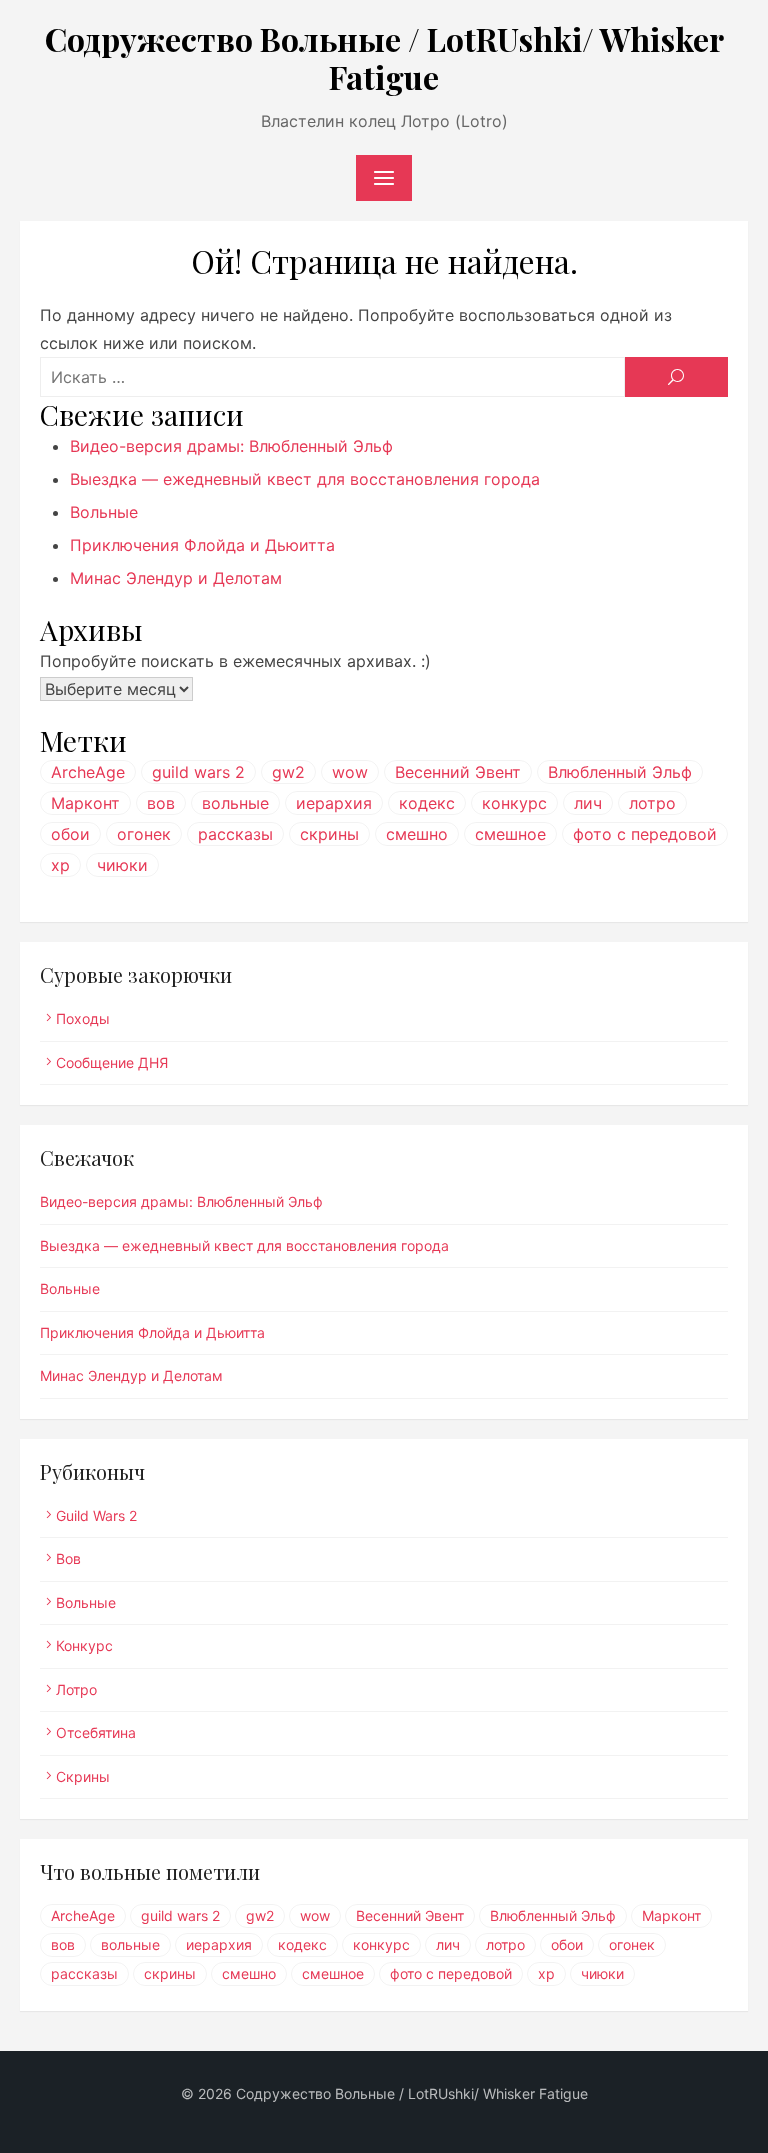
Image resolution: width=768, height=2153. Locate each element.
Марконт (85, 803)
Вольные (104, 512)
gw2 (288, 772)
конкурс (514, 803)
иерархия (334, 803)
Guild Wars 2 (96, 1515)
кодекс (427, 803)
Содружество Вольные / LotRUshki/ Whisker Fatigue (384, 57)
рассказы (235, 834)
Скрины (83, 1776)
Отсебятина (96, 1732)
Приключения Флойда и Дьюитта (202, 545)
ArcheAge (88, 772)
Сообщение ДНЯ (112, 1062)
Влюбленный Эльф (620, 772)
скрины (329, 834)
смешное (510, 834)
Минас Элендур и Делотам (176, 578)
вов (161, 803)
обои (70, 834)
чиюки (122, 865)
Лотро (76, 1689)
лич (588, 803)
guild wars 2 (198, 772)
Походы (83, 1018)
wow (350, 772)
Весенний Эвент (458, 772)
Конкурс (84, 1645)
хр (60, 865)
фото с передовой (645, 834)
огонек (144, 834)
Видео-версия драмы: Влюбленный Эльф (231, 446)
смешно (417, 834)
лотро (652, 803)
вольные (235, 803)
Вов (68, 1558)
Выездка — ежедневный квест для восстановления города (305, 479)
